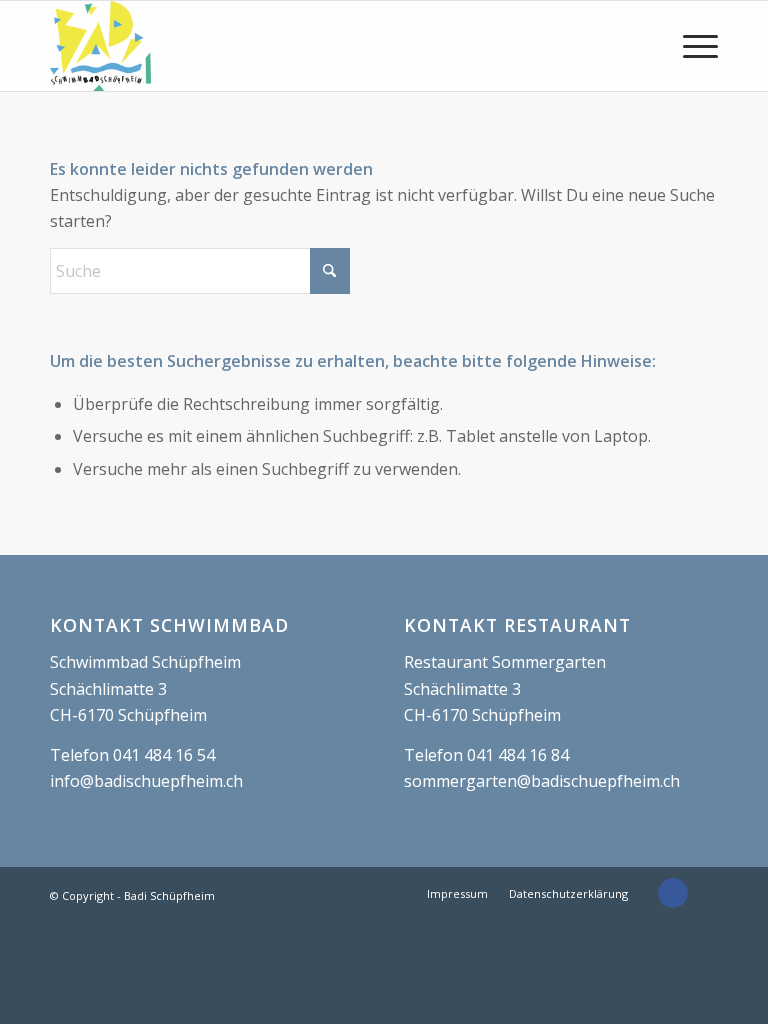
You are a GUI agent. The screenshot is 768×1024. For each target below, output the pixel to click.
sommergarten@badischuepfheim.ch (542, 781)
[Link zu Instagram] (703, 893)
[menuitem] (690, 46)
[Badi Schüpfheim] (100, 46)
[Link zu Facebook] (673, 893)
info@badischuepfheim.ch (146, 781)
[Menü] (690, 46)
